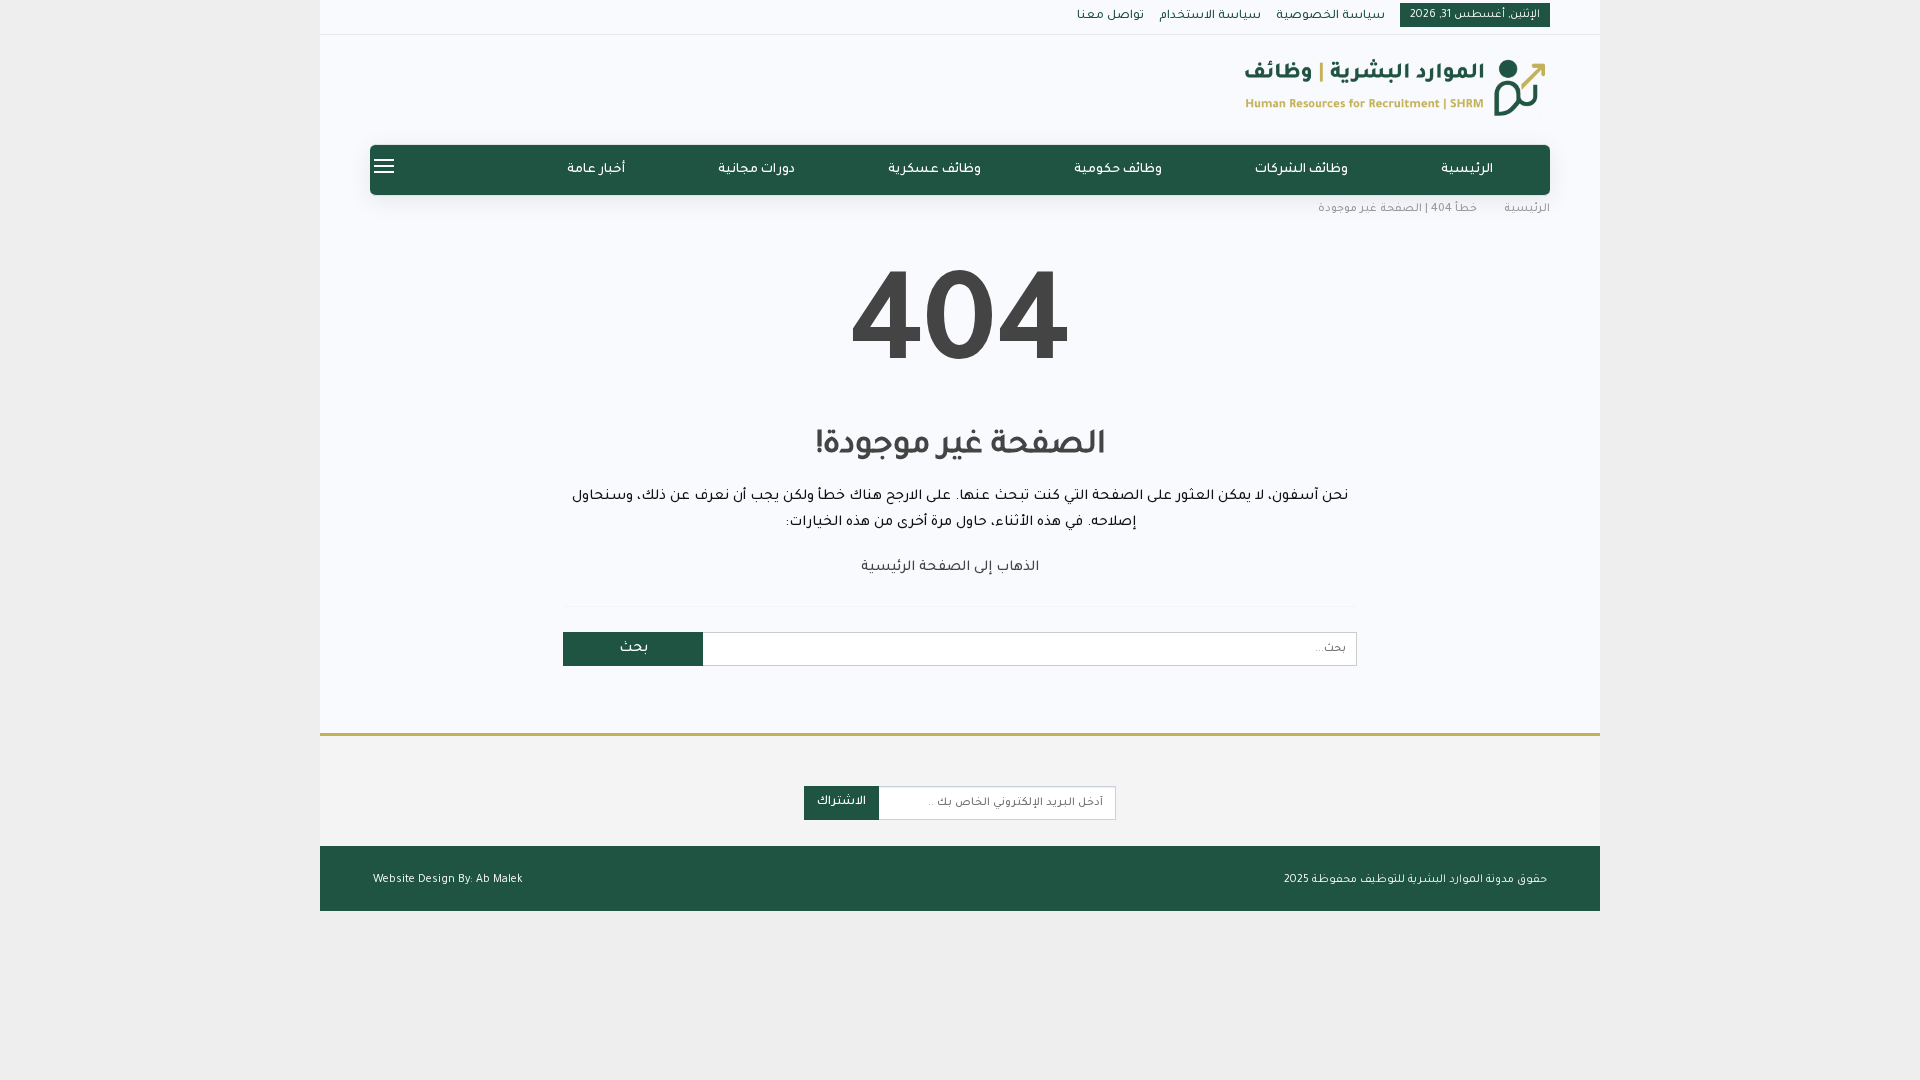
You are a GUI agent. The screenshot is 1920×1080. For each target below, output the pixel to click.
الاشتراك (841, 802)
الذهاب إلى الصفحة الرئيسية (952, 567)
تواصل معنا (1110, 16)
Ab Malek (499, 880)
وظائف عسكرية (934, 170)
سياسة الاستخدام (1210, 16)
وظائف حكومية (1118, 170)
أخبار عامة (596, 170)
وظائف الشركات (1301, 170)
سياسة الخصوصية (1330, 16)
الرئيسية (1467, 170)
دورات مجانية (756, 170)
